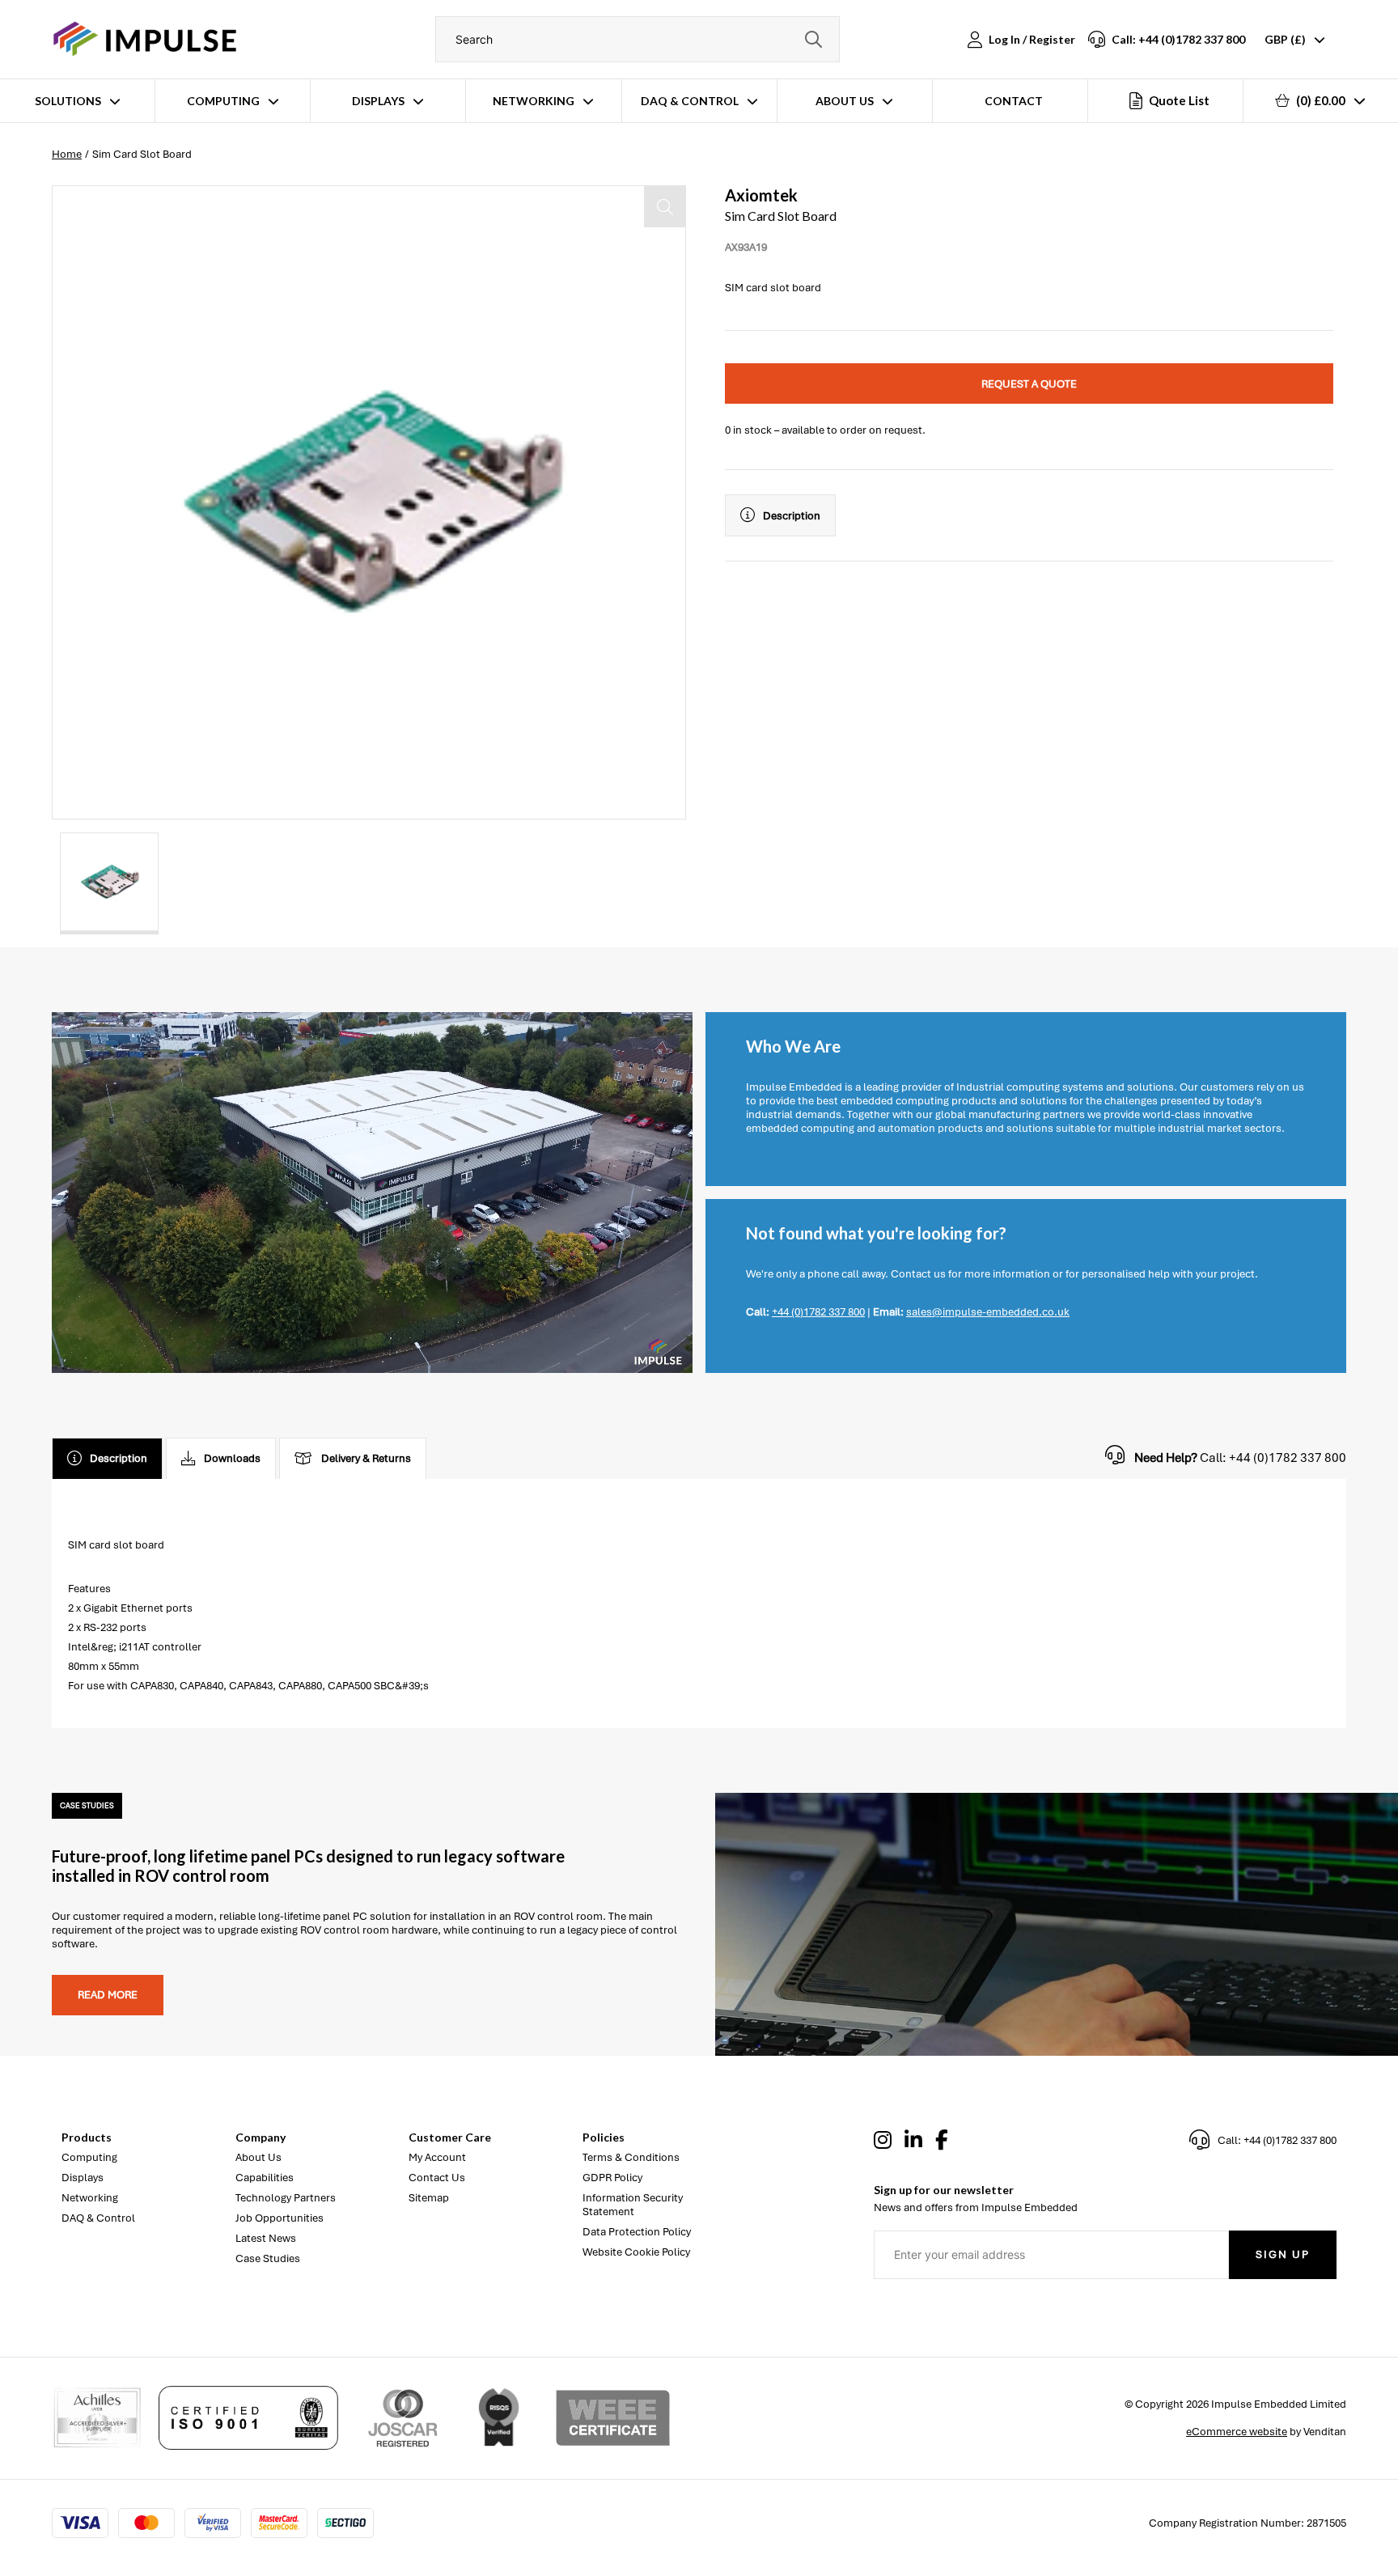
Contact (1014, 101)
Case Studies (268, 2258)
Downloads (232, 1458)
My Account (437, 2157)
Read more (108, 1995)
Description (792, 516)
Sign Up (1283, 2254)
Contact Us (437, 2178)
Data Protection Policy (637, 2232)
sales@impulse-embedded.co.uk (988, 1312)
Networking (534, 101)
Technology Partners (286, 2198)
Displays (378, 101)
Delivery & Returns (366, 1458)
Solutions (68, 101)
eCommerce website (1237, 2432)
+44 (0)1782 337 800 (818, 1312)
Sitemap (429, 2198)
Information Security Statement (633, 2205)
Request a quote (1029, 384)
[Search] (813, 39)
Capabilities (265, 2178)
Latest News (266, 2238)
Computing (223, 101)
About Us (845, 101)
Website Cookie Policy (636, 2252)
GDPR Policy (612, 2178)
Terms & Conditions (631, 2157)
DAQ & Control (690, 101)
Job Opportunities (280, 2218)
